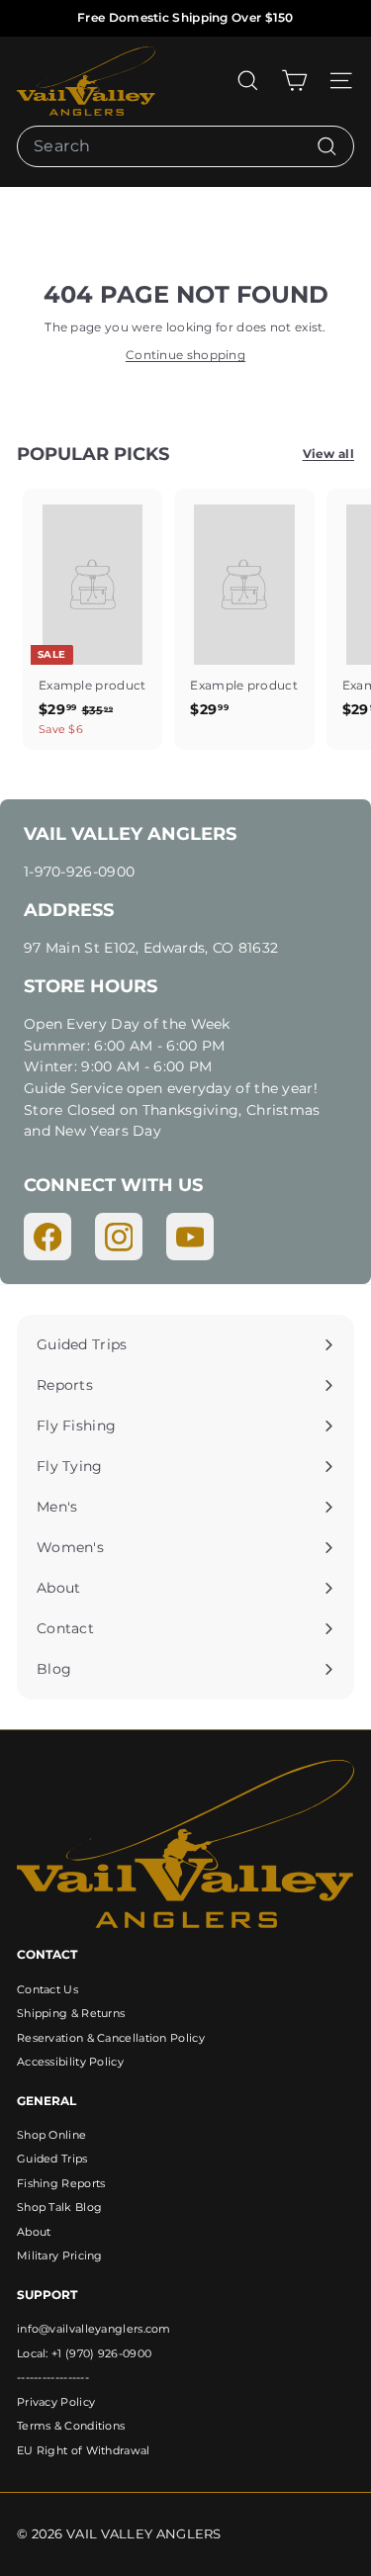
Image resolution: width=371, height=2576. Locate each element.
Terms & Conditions (71, 2426)
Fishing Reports (61, 2183)
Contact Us (47, 1989)
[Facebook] (47, 1237)
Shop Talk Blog (59, 2207)
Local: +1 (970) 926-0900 (84, 2353)
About (34, 2232)
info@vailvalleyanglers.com (94, 2329)
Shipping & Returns (71, 2013)
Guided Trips (52, 2159)
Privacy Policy (56, 2402)
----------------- (53, 2377)
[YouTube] (190, 1237)
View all (328, 454)
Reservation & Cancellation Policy (111, 2038)
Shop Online (51, 2135)
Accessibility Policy (70, 2062)
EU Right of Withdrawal (84, 2450)
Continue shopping (185, 355)
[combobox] (185, 146)
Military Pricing (60, 2255)
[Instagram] (119, 1237)
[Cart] (294, 81)
